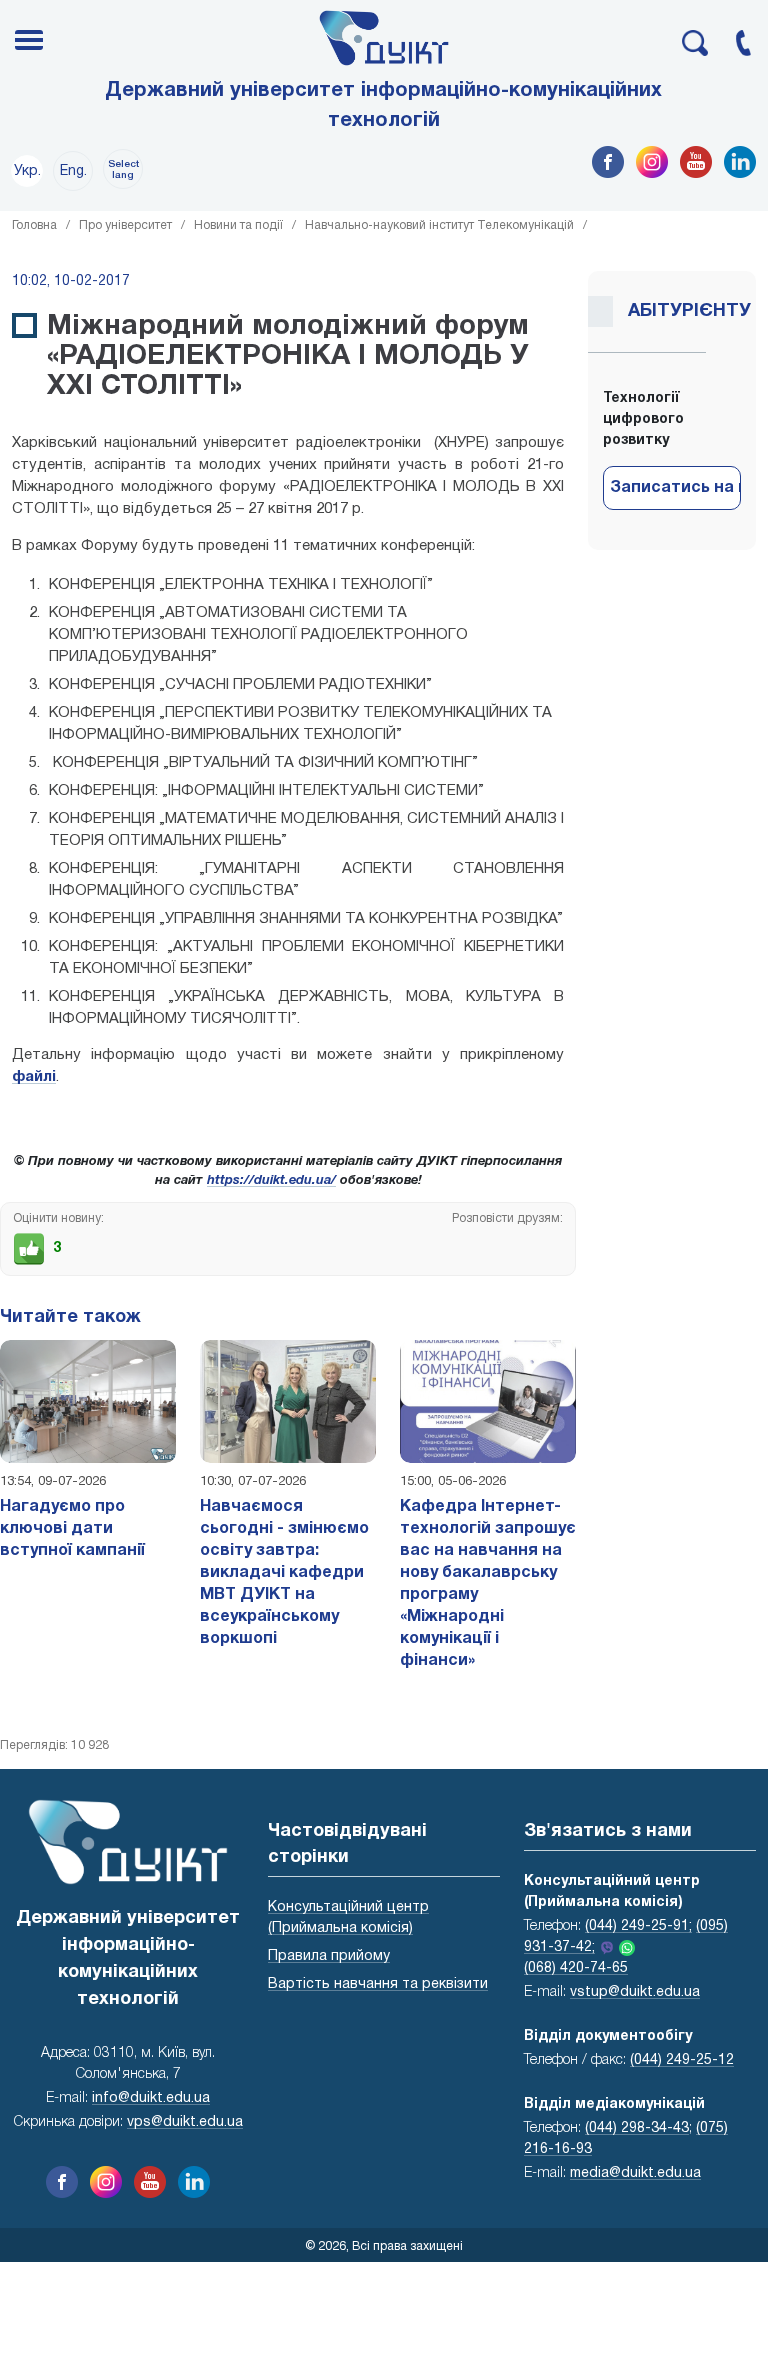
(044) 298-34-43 (637, 2128)
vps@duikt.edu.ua (185, 2122)
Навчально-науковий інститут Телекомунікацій (439, 225)
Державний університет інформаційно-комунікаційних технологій (383, 106)
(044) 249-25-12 (682, 2060)
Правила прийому (329, 1956)
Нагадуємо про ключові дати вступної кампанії (72, 1529)
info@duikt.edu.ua (151, 2098)
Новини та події (238, 225)
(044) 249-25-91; (638, 1926)
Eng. (73, 171)
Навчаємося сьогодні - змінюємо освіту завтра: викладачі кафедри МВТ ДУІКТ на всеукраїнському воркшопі (284, 1573)
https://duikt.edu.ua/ (271, 1181)
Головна (34, 225)
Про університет (125, 225)
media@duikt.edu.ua (635, 2173)
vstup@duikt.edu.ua (635, 1992)
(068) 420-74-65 (576, 1968)
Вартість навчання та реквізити (378, 1984)
